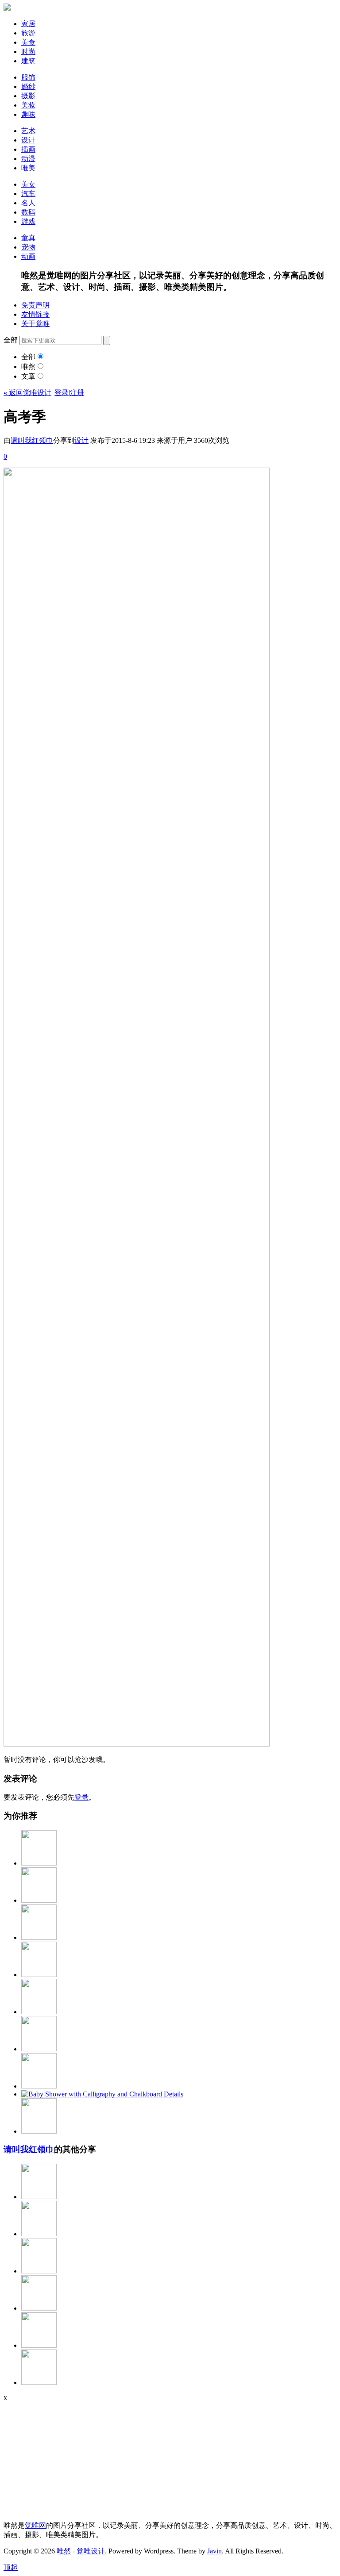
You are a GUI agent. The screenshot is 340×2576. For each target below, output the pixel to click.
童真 (28, 238)
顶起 (11, 2567)
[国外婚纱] (39, 1975)
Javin (214, 2551)
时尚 (28, 52)
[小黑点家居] (39, 2086)
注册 (77, 393)
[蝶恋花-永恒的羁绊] (39, 2012)
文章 (28, 376)
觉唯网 (35, 2525)
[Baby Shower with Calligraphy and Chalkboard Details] (102, 2094)
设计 (28, 140)
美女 (28, 184)
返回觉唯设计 (27, 393)
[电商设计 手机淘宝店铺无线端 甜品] (39, 2345)
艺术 (28, 131)
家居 (28, 24)
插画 (28, 149)
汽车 (28, 194)
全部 (28, 357)
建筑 (28, 61)
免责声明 (35, 305)
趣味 (28, 114)
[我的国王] (39, 2197)
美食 (28, 42)
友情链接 (35, 314)
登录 (62, 393)
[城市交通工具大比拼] (39, 2271)
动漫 (28, 159)
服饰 (28, 77)
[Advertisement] (59, 2457)
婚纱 (28, 86)
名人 (28, 203)
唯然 (28, 367)
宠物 (28, 247)
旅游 (28, 33)
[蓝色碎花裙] (39, 1900)
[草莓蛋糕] (39, 2049)
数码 (28, 212)
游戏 (28, 221)
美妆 (28, 105)
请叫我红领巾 (32, 440)
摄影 (28, 96)
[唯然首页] (7, 8)
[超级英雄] (39, 1937)
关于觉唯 (35, 324)
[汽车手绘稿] (39, 2382)
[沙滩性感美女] (39, 2308)
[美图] (39, 2131)
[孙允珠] (39, 2234)
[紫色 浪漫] (39, 1863)
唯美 (28, 168)
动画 (28, 256)
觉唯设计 (91, 2551)
